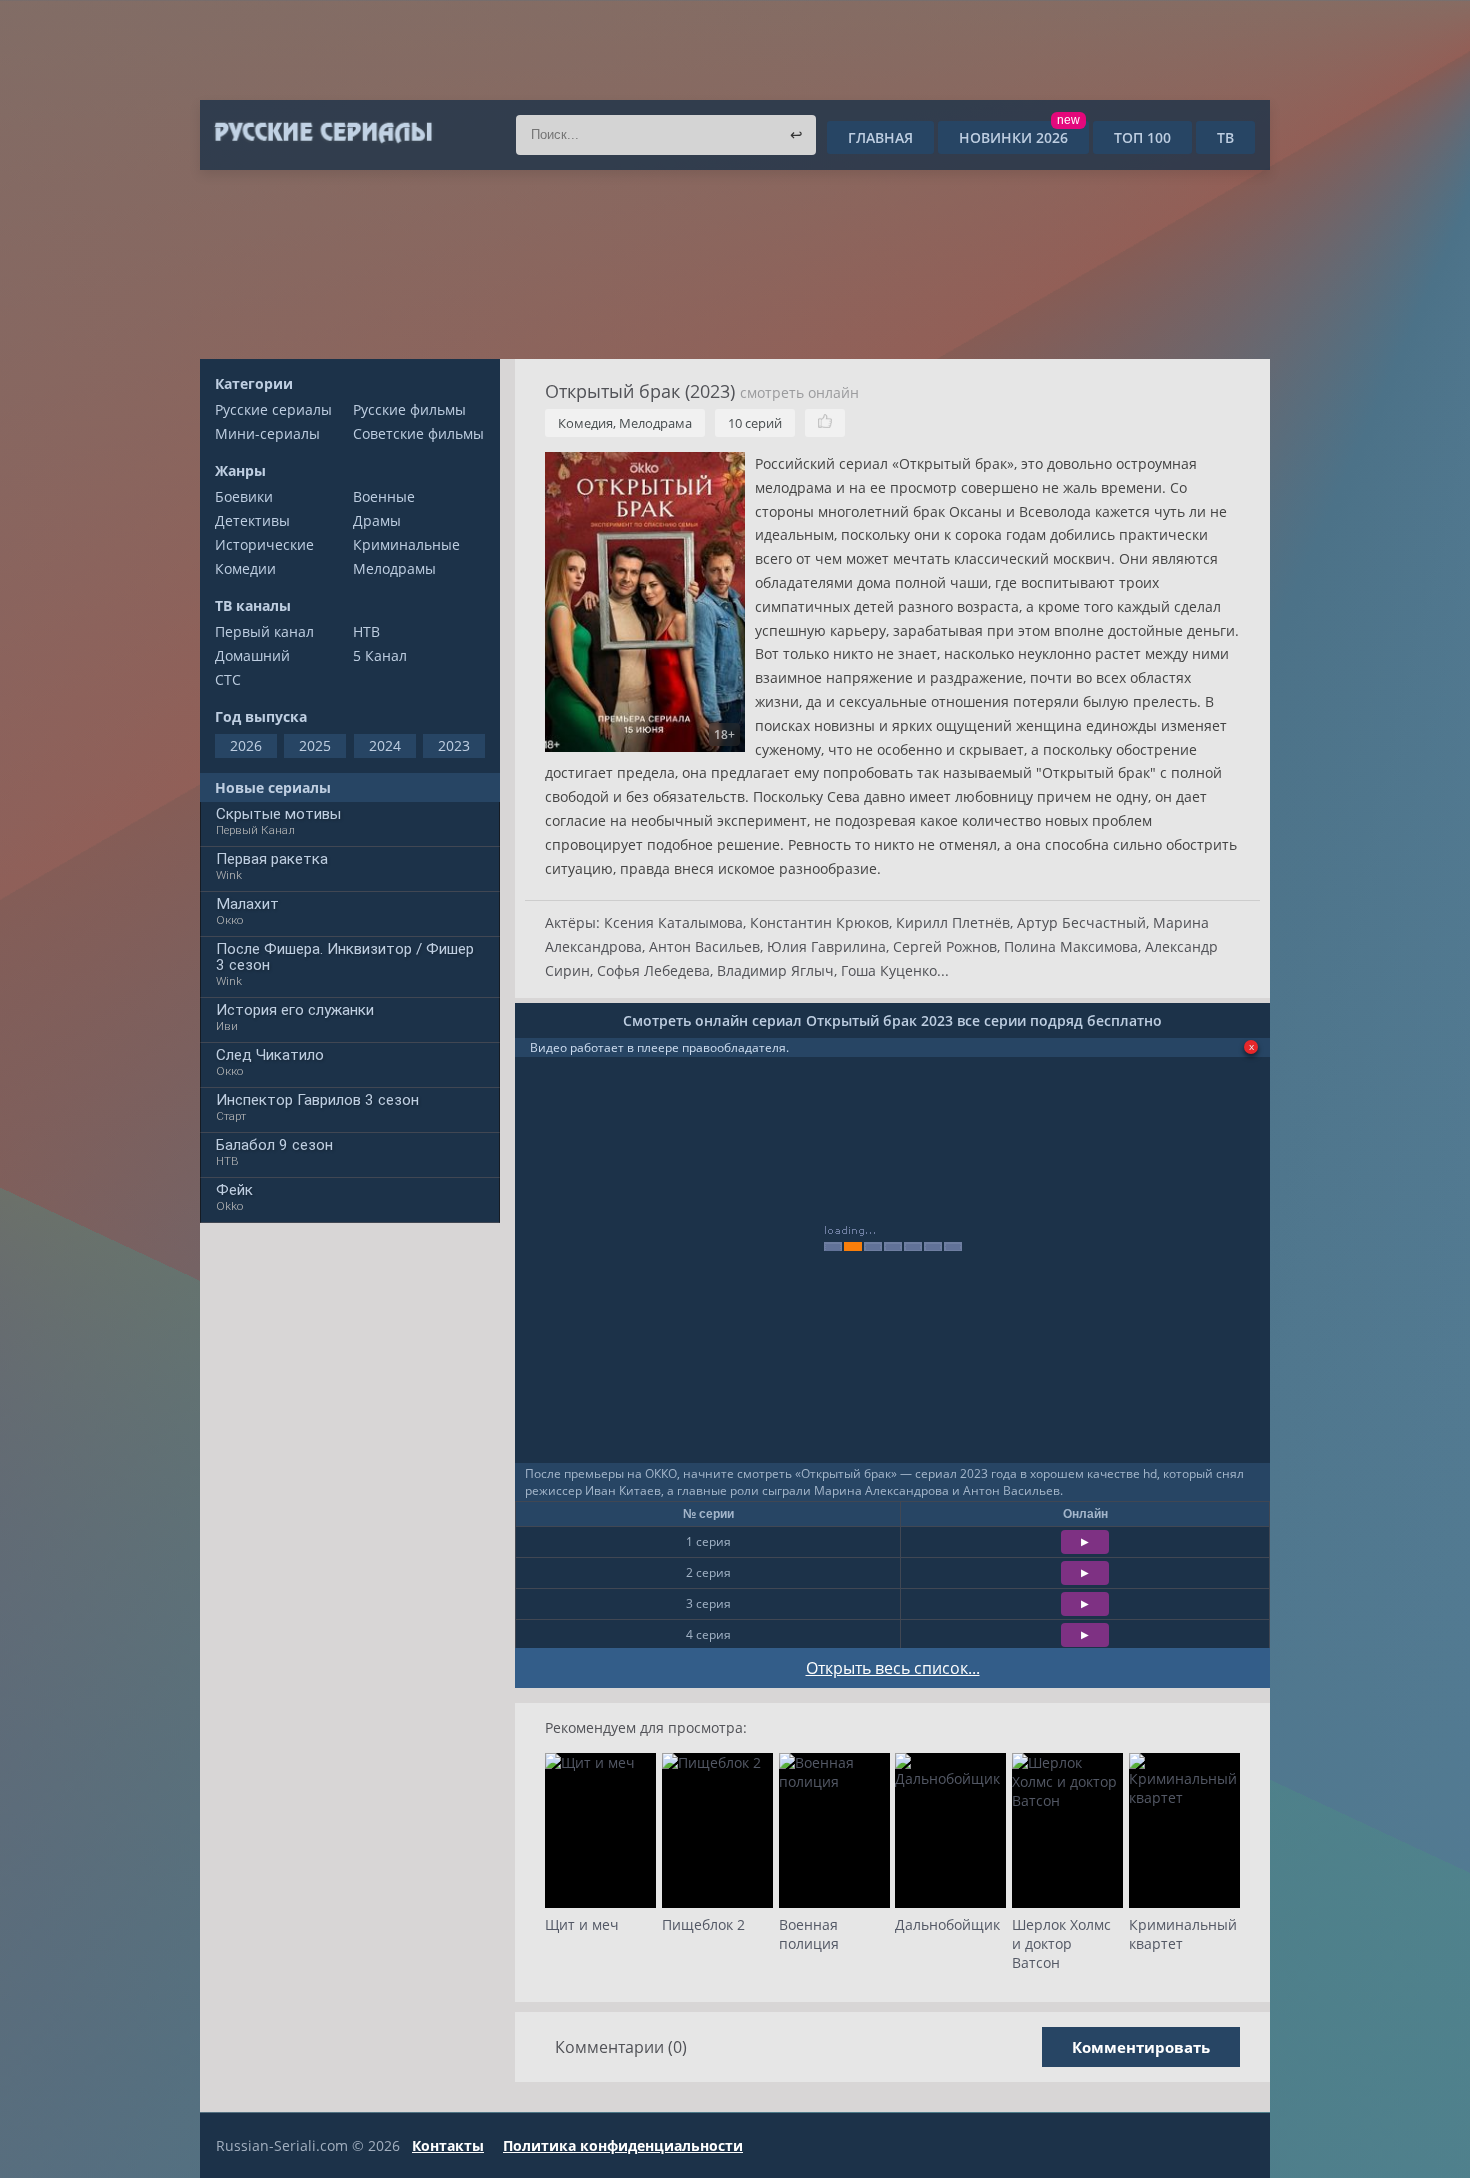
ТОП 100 (1142, 137)
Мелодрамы (394, 568)
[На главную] (322, 133)
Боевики (244, 496)
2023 (454, 745)
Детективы (252, 520)
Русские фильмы (409, 409)
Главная (880, 137)
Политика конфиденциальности (623, 2145)
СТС (228, 679)
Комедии (245, 568)
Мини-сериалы (267, 433)
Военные (384, 496)
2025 (315, 745)
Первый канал (264, 631)
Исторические (264, 544)
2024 (385, 745)
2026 (246, 745)
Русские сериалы (273, 409)
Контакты (448, 2145)
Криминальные (406, 544)
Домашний (252, 655)
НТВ (366, 631)
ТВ (1225, 137)
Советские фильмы (418, 433)
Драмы (377, 520)
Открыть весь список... (893, 1668)
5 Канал (380, 655)
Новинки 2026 (1019, 137)
